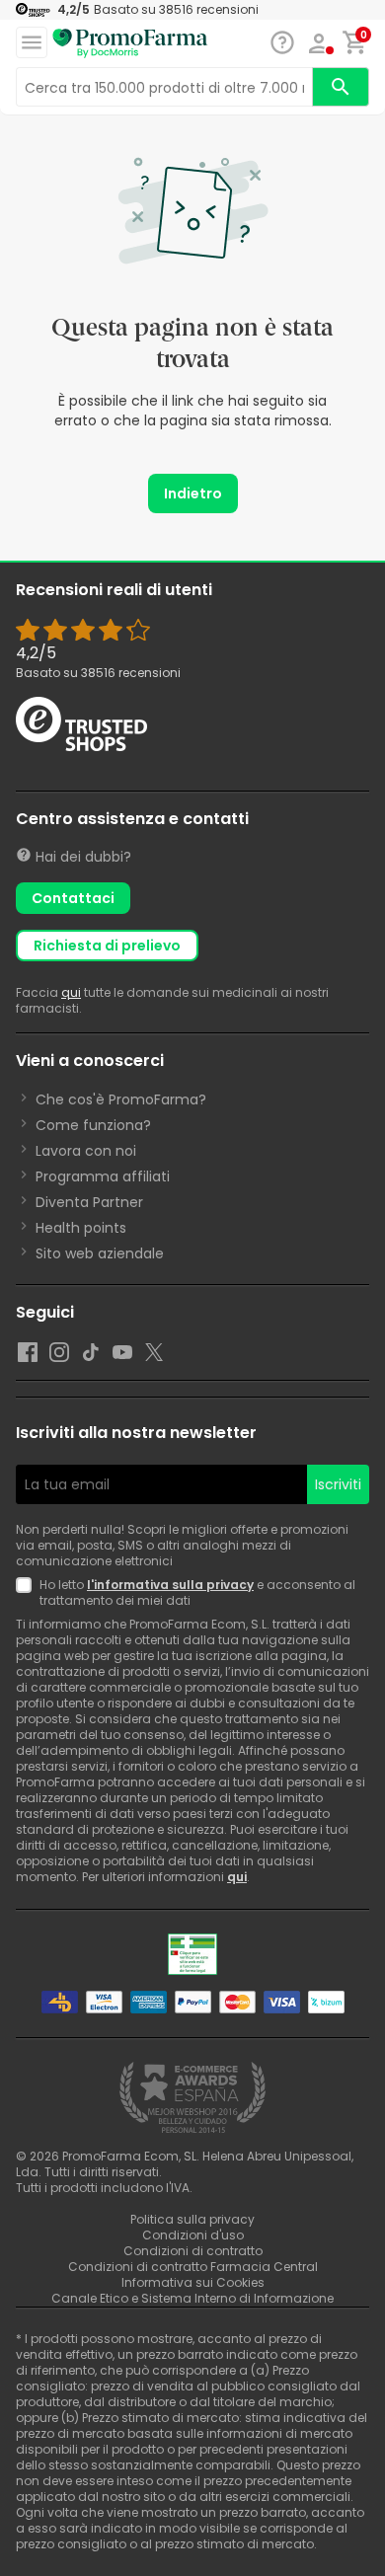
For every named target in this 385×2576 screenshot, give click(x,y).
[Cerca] (341, 87)
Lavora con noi (86, 1151)
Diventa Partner (89, 1202)
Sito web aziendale (100, 1253)
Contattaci (73, 898)
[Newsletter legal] (28, 1593)
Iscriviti (338, 1484)
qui (71, 992)
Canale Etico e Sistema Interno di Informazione (192, 2298)
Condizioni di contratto (193, 2251)
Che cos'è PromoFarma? (121, 1099)
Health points (81, 1228)
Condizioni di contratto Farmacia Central (193, 2267)
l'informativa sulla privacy (170, 1585)
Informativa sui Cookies (193, 2282)
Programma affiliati (103, 1176)
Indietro (193, 493)
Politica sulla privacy (192, 2219)
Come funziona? (93, 1125)
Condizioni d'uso (193, 2235)
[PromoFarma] (130, 43)
